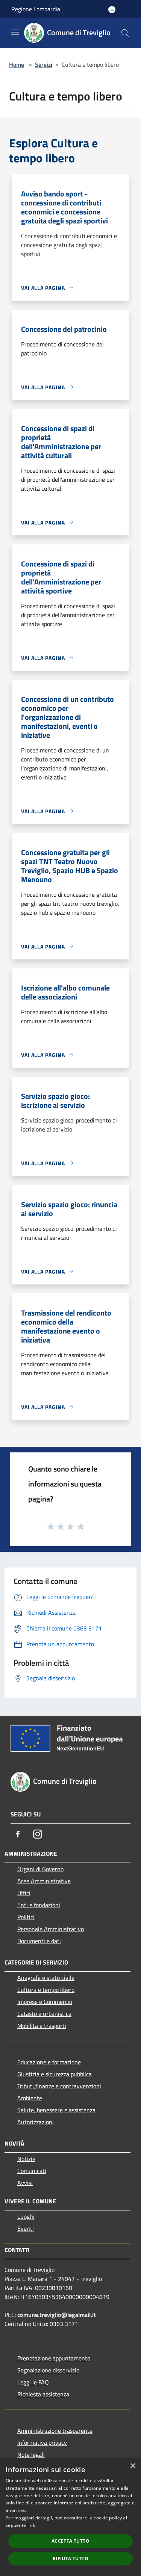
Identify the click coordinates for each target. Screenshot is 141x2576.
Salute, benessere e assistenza (56, 2110)
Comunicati (32, 2171)
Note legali (31, 2455)
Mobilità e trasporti (42, 2026)
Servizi (44, 64)
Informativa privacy (42, 2443)
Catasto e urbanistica (44, 2014)
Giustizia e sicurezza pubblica (55, 2074)
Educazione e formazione (49, 2062)
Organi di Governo (40, 1869)
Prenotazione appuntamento (54, 2358)
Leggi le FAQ (33, 2382)
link (31, 2525)
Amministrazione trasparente (55, 2431)
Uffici (24, 1893)
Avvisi (25, 2183)
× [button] (133, 2466)
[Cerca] (125, 33)
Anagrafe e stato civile (46, 1978)
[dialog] (70, 2517)
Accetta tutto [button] (70, 2541)
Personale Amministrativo (51, 1929)
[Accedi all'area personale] (112, 10)
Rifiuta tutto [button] (70, 2559)
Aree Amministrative (44, 1881)
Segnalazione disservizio (48, 2370)
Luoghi (26, 2216)
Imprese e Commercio (45, 2002)
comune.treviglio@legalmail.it (57, 2315)
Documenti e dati (39, 1941)
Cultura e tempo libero (46, 1990)
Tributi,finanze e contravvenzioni (59, 2086)
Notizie (26, 2159)
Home (17, 64)
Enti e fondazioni (39, 1905)
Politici (26, 1917)
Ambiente (30, 2098)
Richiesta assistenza (43, 2394)
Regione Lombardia (36, 9)
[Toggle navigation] (15, 32)
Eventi (26, 2228)
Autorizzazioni (36, 2122)
